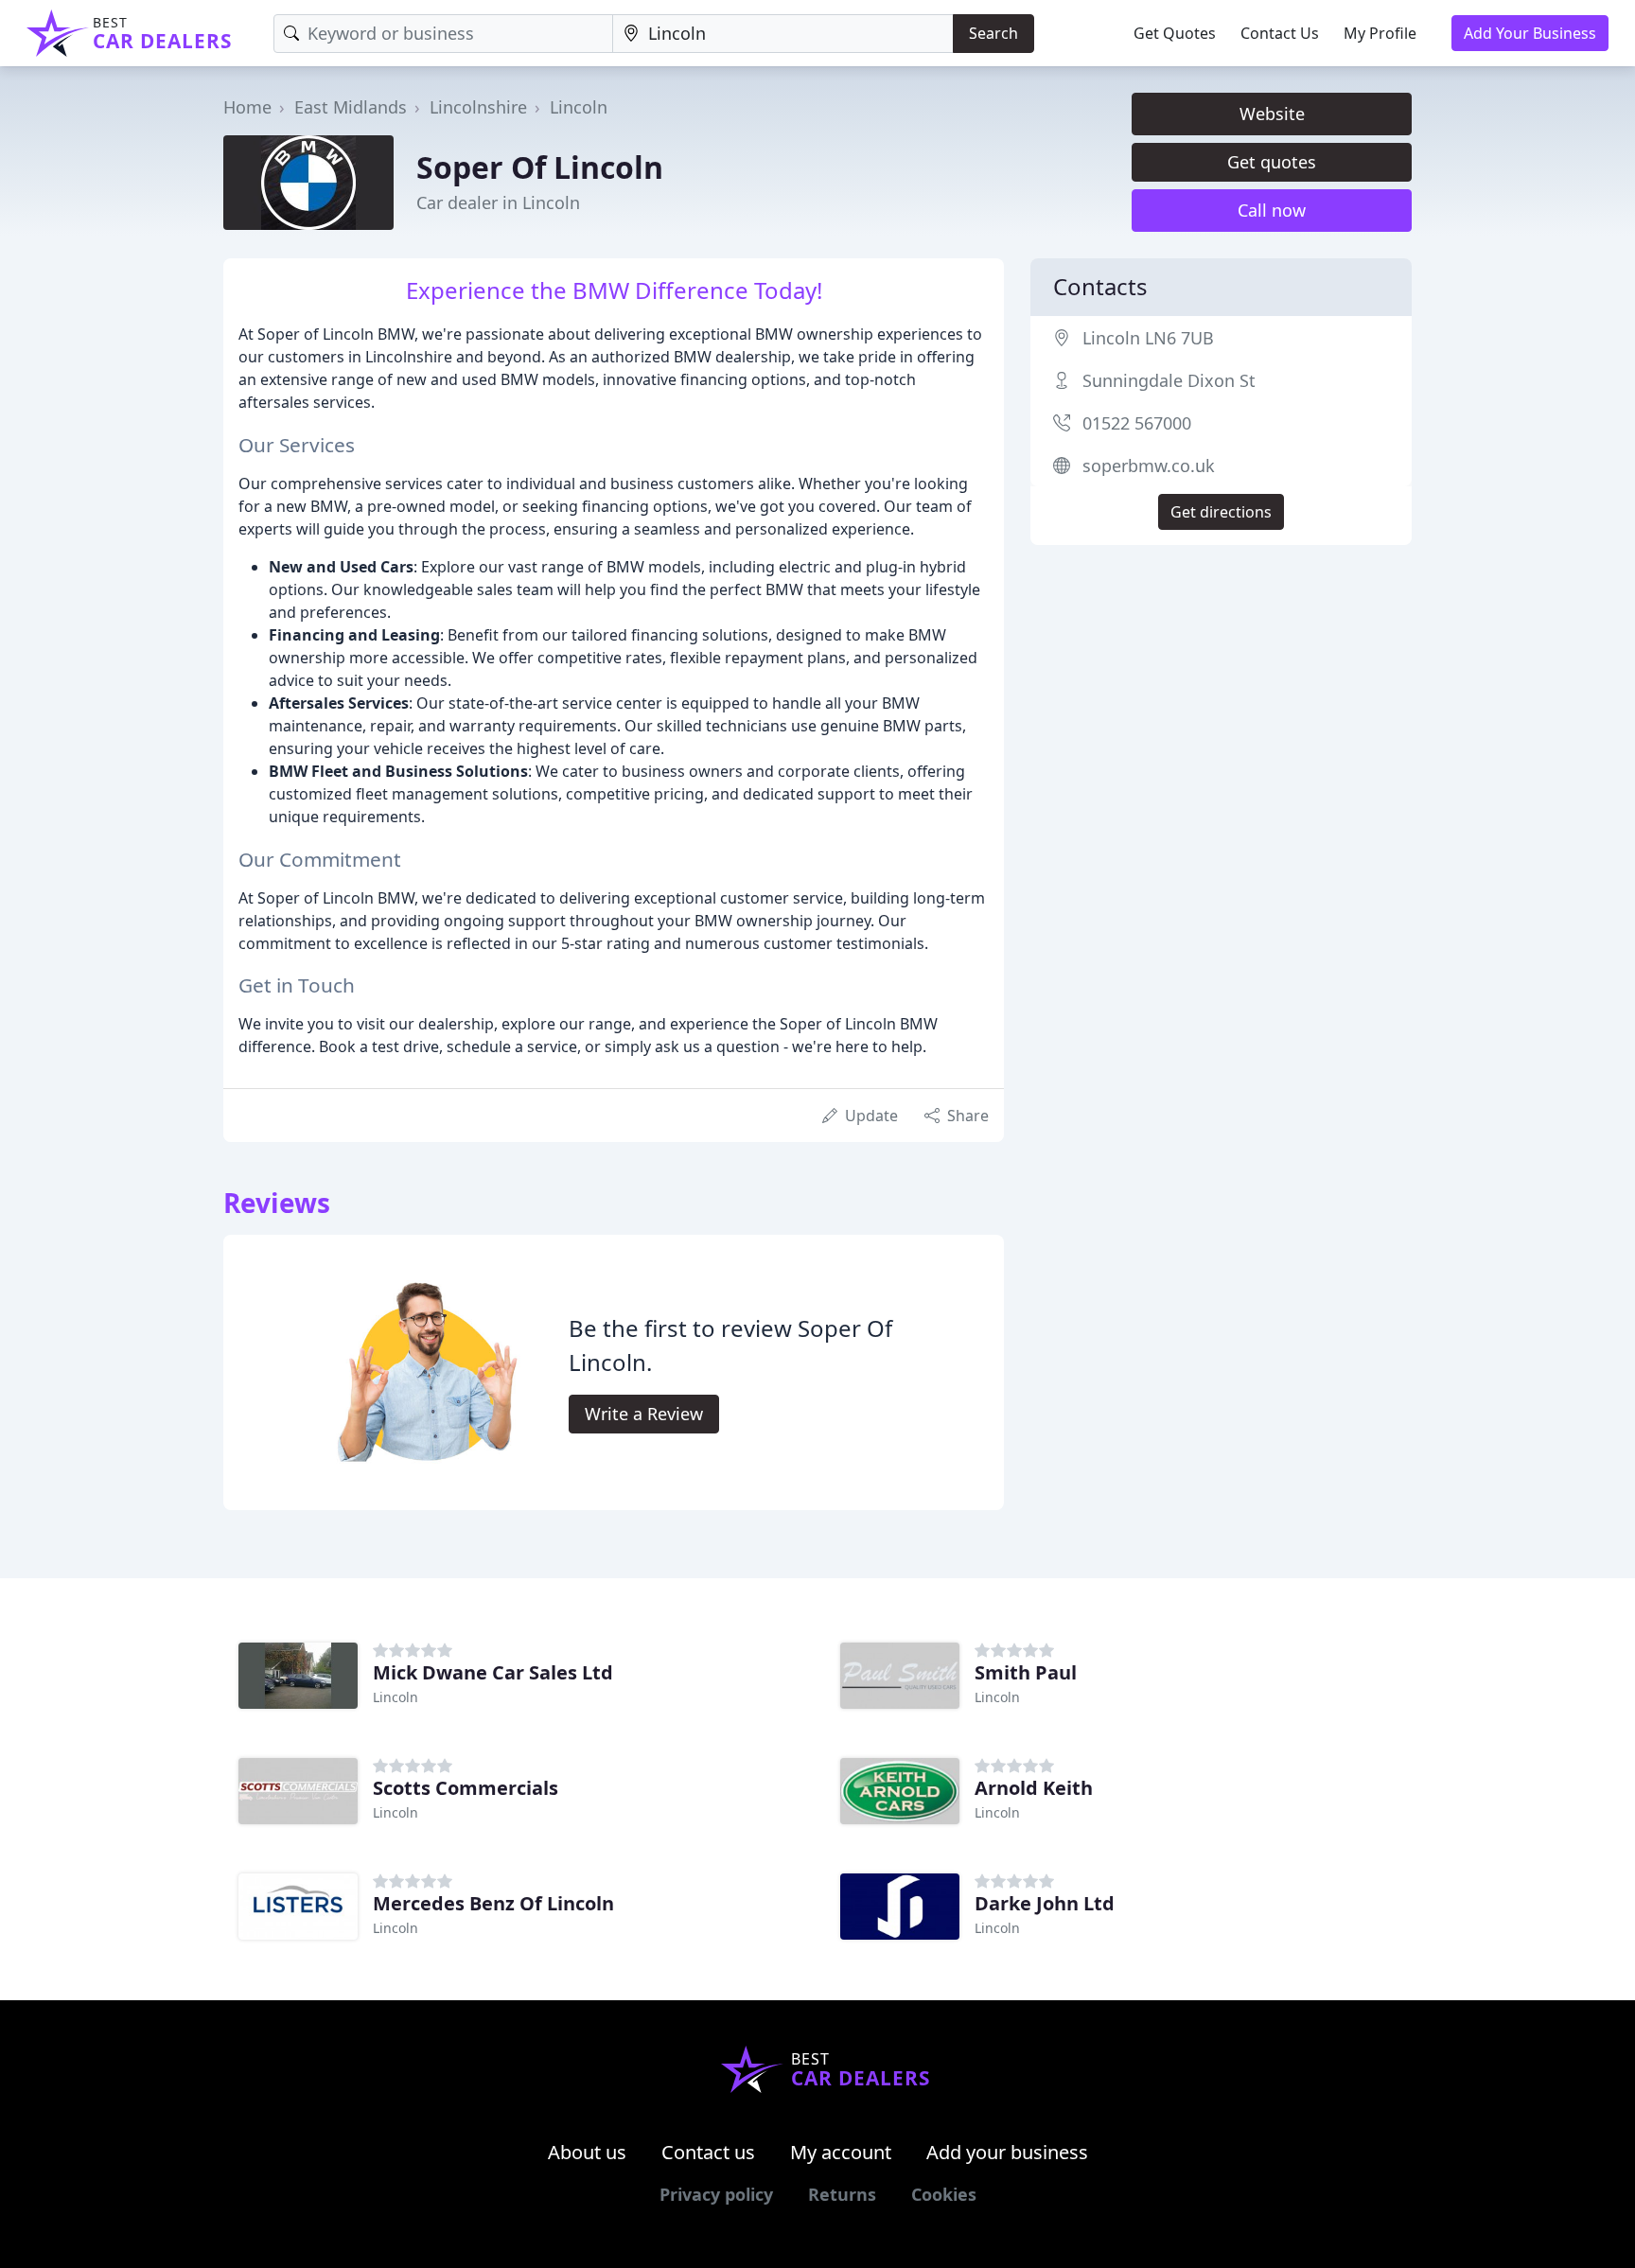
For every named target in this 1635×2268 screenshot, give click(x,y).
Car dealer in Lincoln (498, 202)
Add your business (1007, 2152)
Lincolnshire (478, 107)
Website (1272, 114)
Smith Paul (1026, 1672)
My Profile (1380, 33)
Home (247, 107)
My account (841, 2152)
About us (587, 2152)
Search (993, 33)
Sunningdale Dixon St (1169, 380)
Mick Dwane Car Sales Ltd (493, 1672)
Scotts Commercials (466, 1788)
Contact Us (1280, 33)
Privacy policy (716, 2194)
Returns (842, 2194)
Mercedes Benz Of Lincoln (493, 1903)
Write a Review (644, 1414)
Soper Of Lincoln (540, 167)
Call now (1272, 210)
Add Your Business (1530, 33)
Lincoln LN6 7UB (1148, 338)
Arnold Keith (1034, 1788)
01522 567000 (1137, 423)
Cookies (944, 2194)
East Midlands (351, 107)
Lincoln (579, 107)
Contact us (708, 2152)
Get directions (1221, 512)
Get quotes (1272, 162)
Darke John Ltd (1045, 1903)
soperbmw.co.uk (1149, 466)
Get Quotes (1175, 33)
